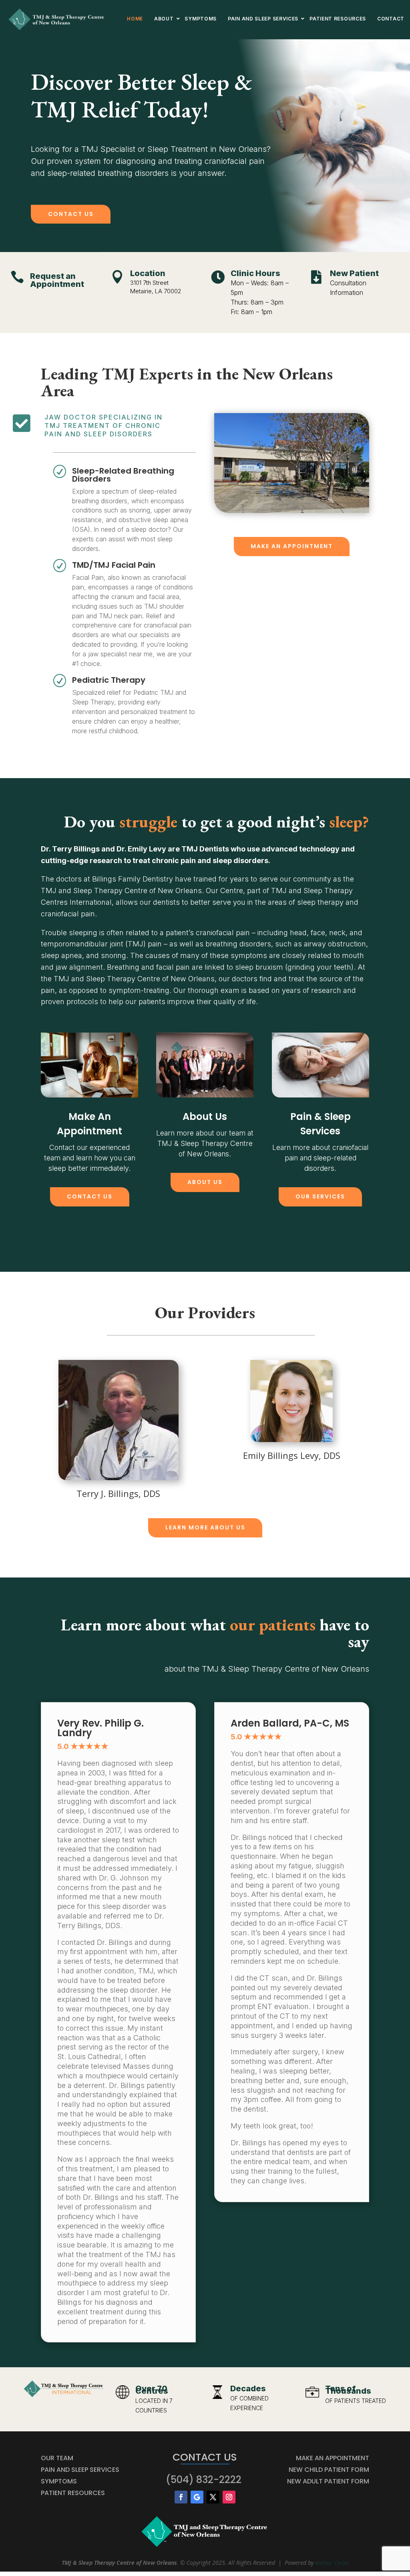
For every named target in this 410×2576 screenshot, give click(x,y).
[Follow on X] (213, 2497)
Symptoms (59, 2481)
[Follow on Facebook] (181, 2497)
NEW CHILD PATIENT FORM (329, 2470)
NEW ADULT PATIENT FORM (328, 2481)
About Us (205, 1182)
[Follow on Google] (197, 2497)
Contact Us (71, 214)
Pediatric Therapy (109, 680)
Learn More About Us (205, 1527)
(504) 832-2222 (204, 2480)
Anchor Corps (332, 2563)
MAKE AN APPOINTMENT (333, 2458)
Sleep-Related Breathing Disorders (123, 475)
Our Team (57, 2458)
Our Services (320, 1196)
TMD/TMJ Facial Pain (114, 565)
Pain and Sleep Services (80, 2470)
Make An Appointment (292, 546)
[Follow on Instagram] (229, 2497)
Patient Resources (73, 2493)
